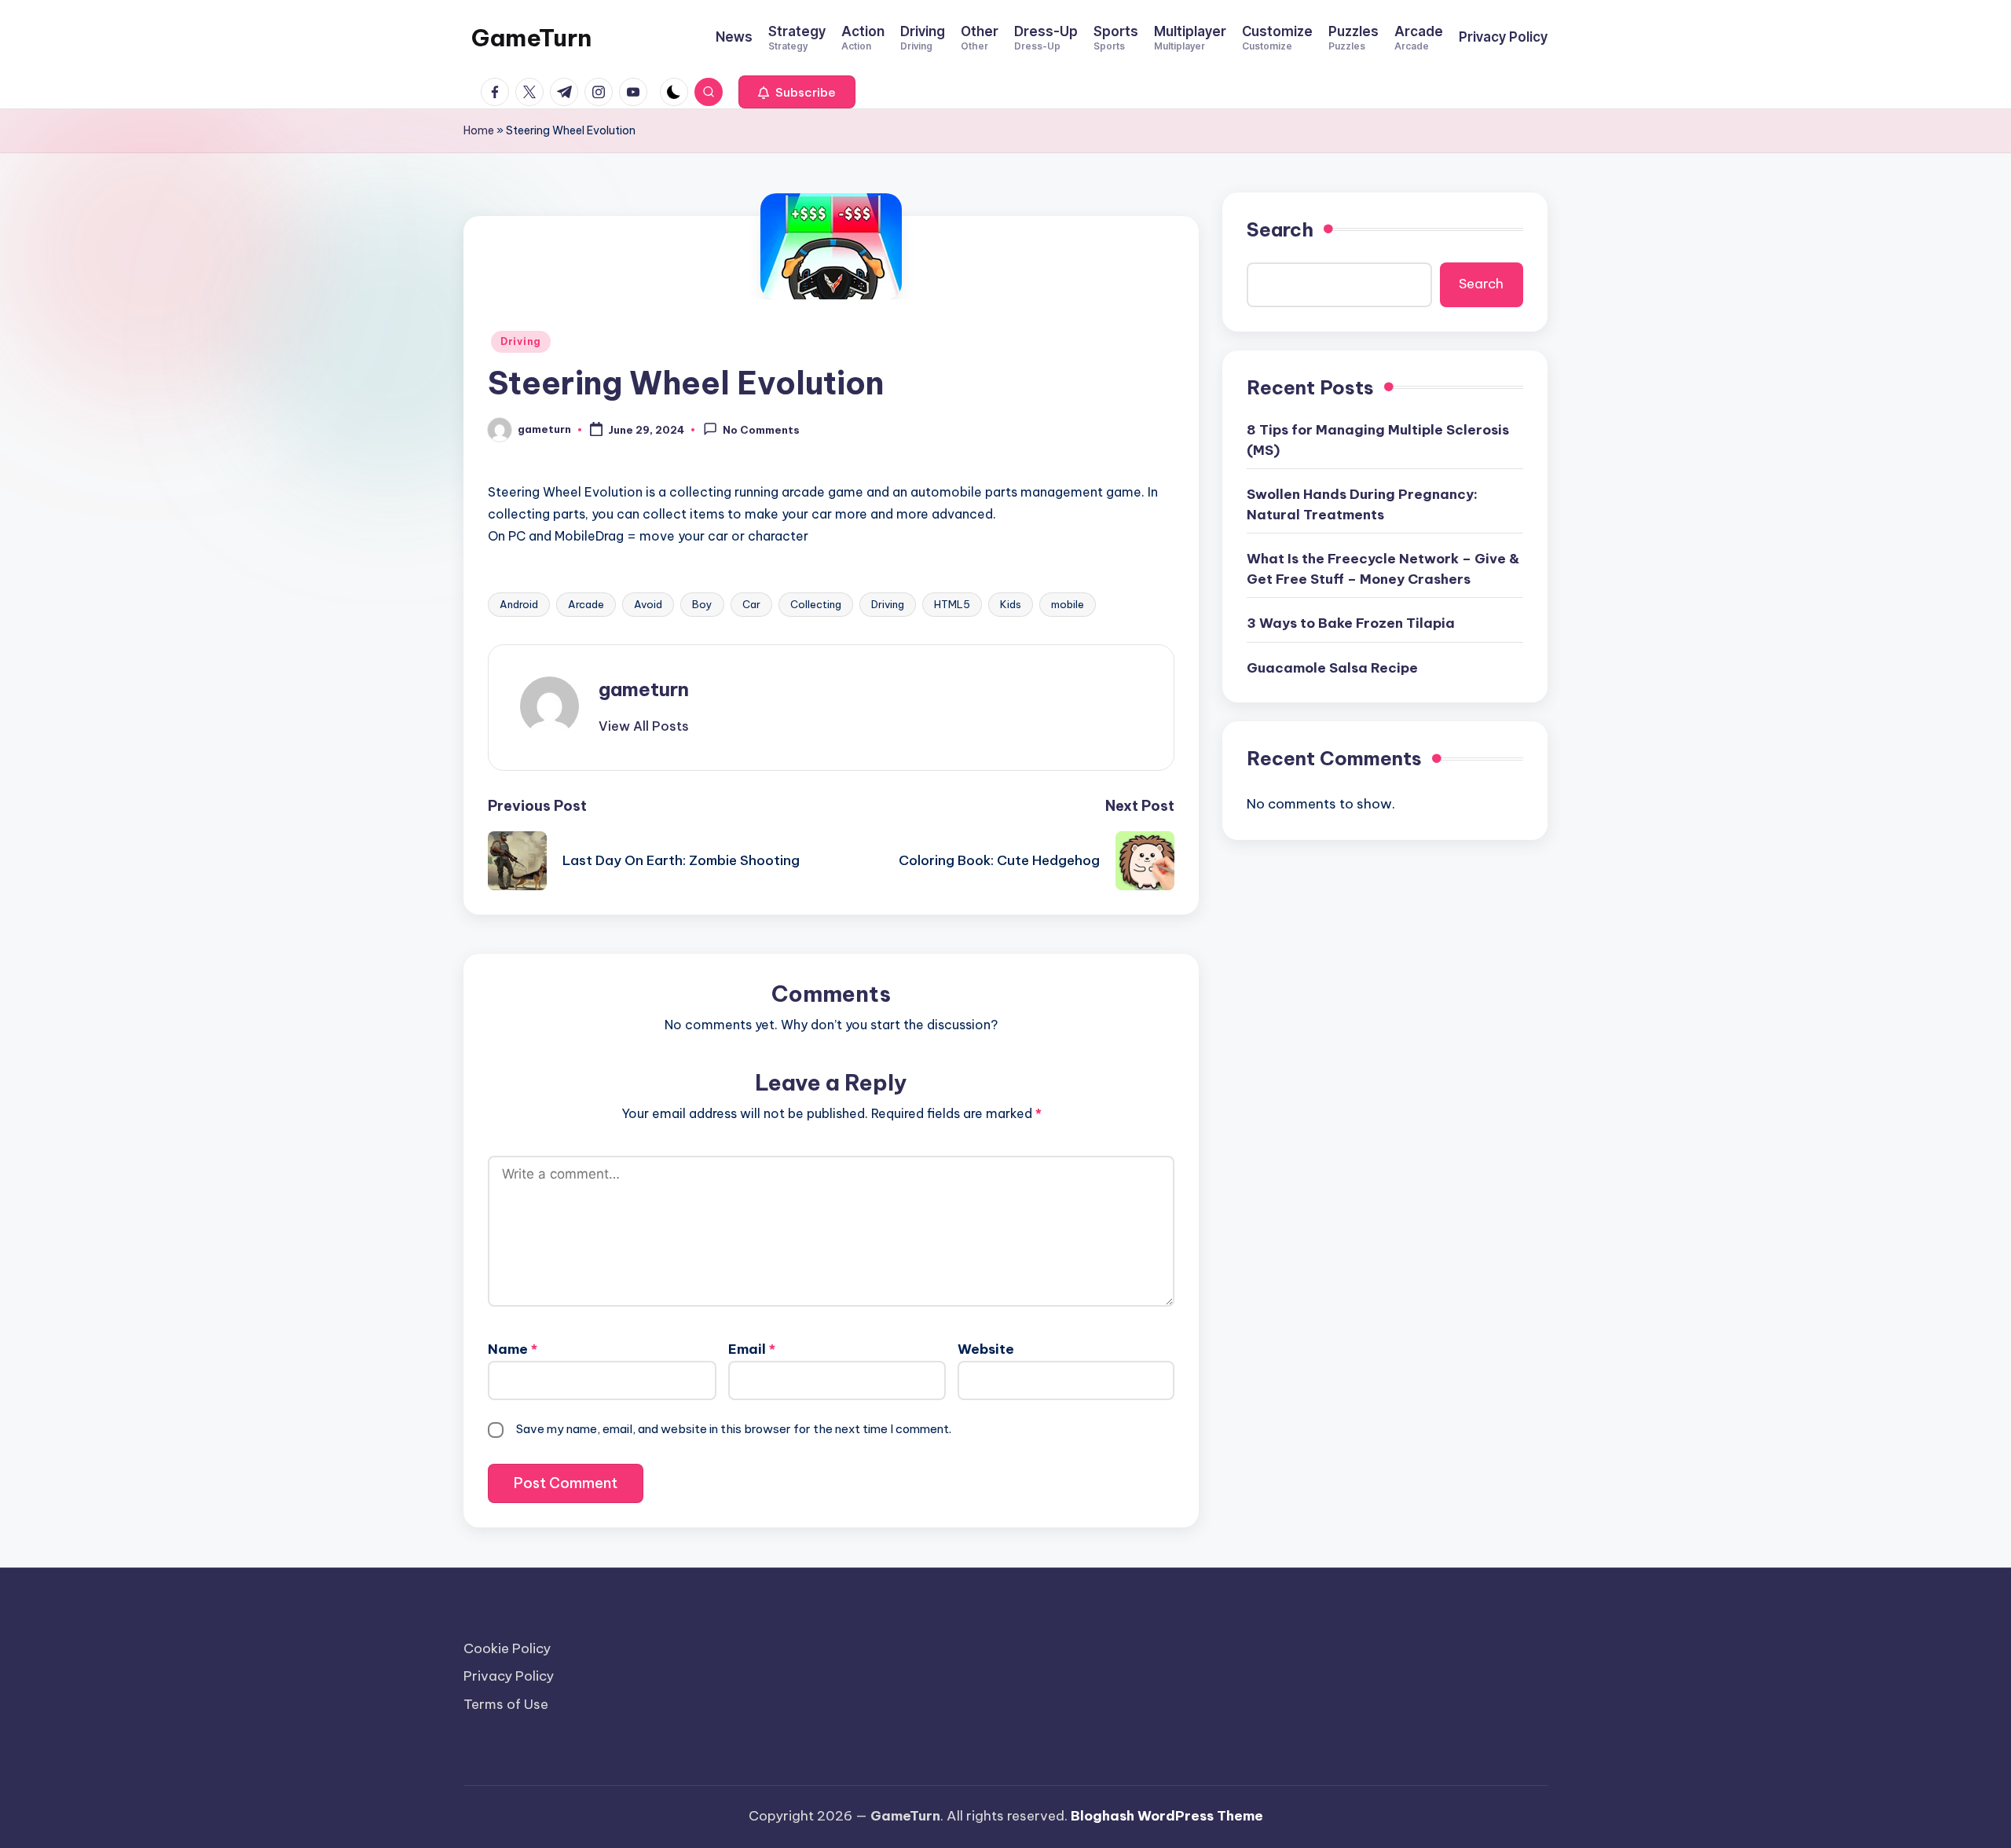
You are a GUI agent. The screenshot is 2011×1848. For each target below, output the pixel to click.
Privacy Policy (509, 1676)
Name (513, 1349)
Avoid (648, 604)
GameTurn (531, 38)
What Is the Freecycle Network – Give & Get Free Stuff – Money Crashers (1383, 569)
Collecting (816, 604)
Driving (521, 341)
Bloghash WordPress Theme (1167, 1816)
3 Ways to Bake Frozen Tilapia (1351, 623)
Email (752, 1349)
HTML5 (952, 604)
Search (1280, 229)
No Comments (761, 431)
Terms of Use (506, 1704)
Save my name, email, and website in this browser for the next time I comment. (734, 1429)
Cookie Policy (507, 1648)
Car (751, 604)
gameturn (644, 689)
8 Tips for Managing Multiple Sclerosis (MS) (1378, 440)
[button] (797, 92)
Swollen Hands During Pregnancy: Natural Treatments (1362, 504)
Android (519, 604)
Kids (1011, 604)
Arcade (586, 604)
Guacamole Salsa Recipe (1332, 668)
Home (479, 130)
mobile (1068, 604)
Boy (702, 604)
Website (986, 1349)
